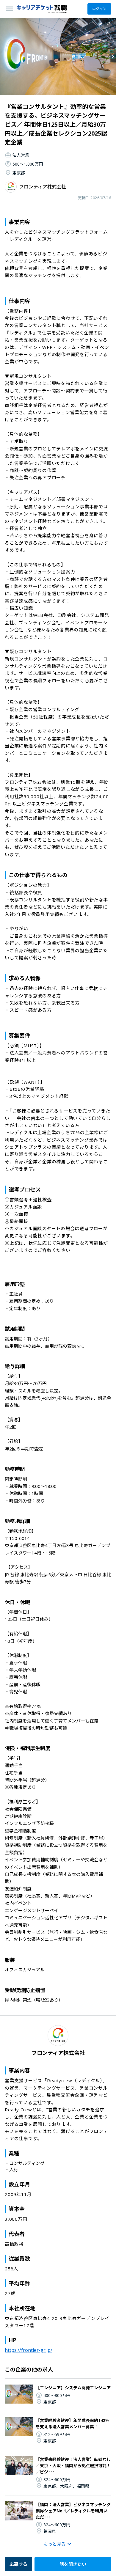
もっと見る (55, 2544)
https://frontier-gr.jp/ (29, 2350)
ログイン (99, 9)
